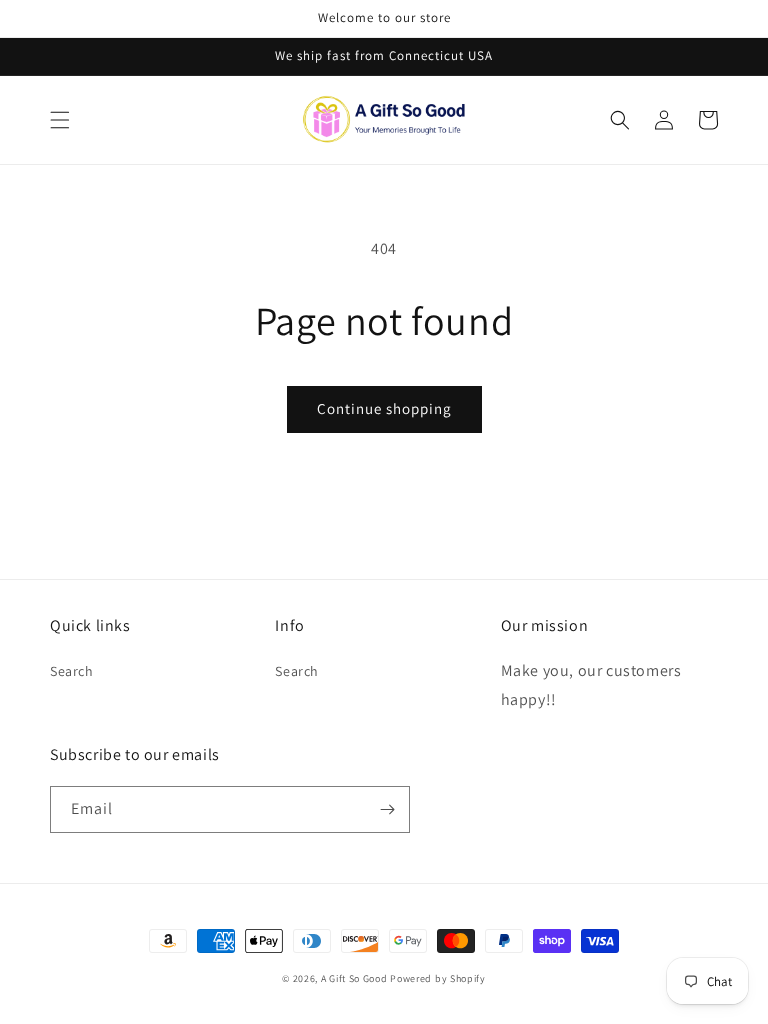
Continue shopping (384, 408)
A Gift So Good (354, 978)
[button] (60, 120)
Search (72, 671)
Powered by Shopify (438, 978)
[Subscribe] (387, 809)
